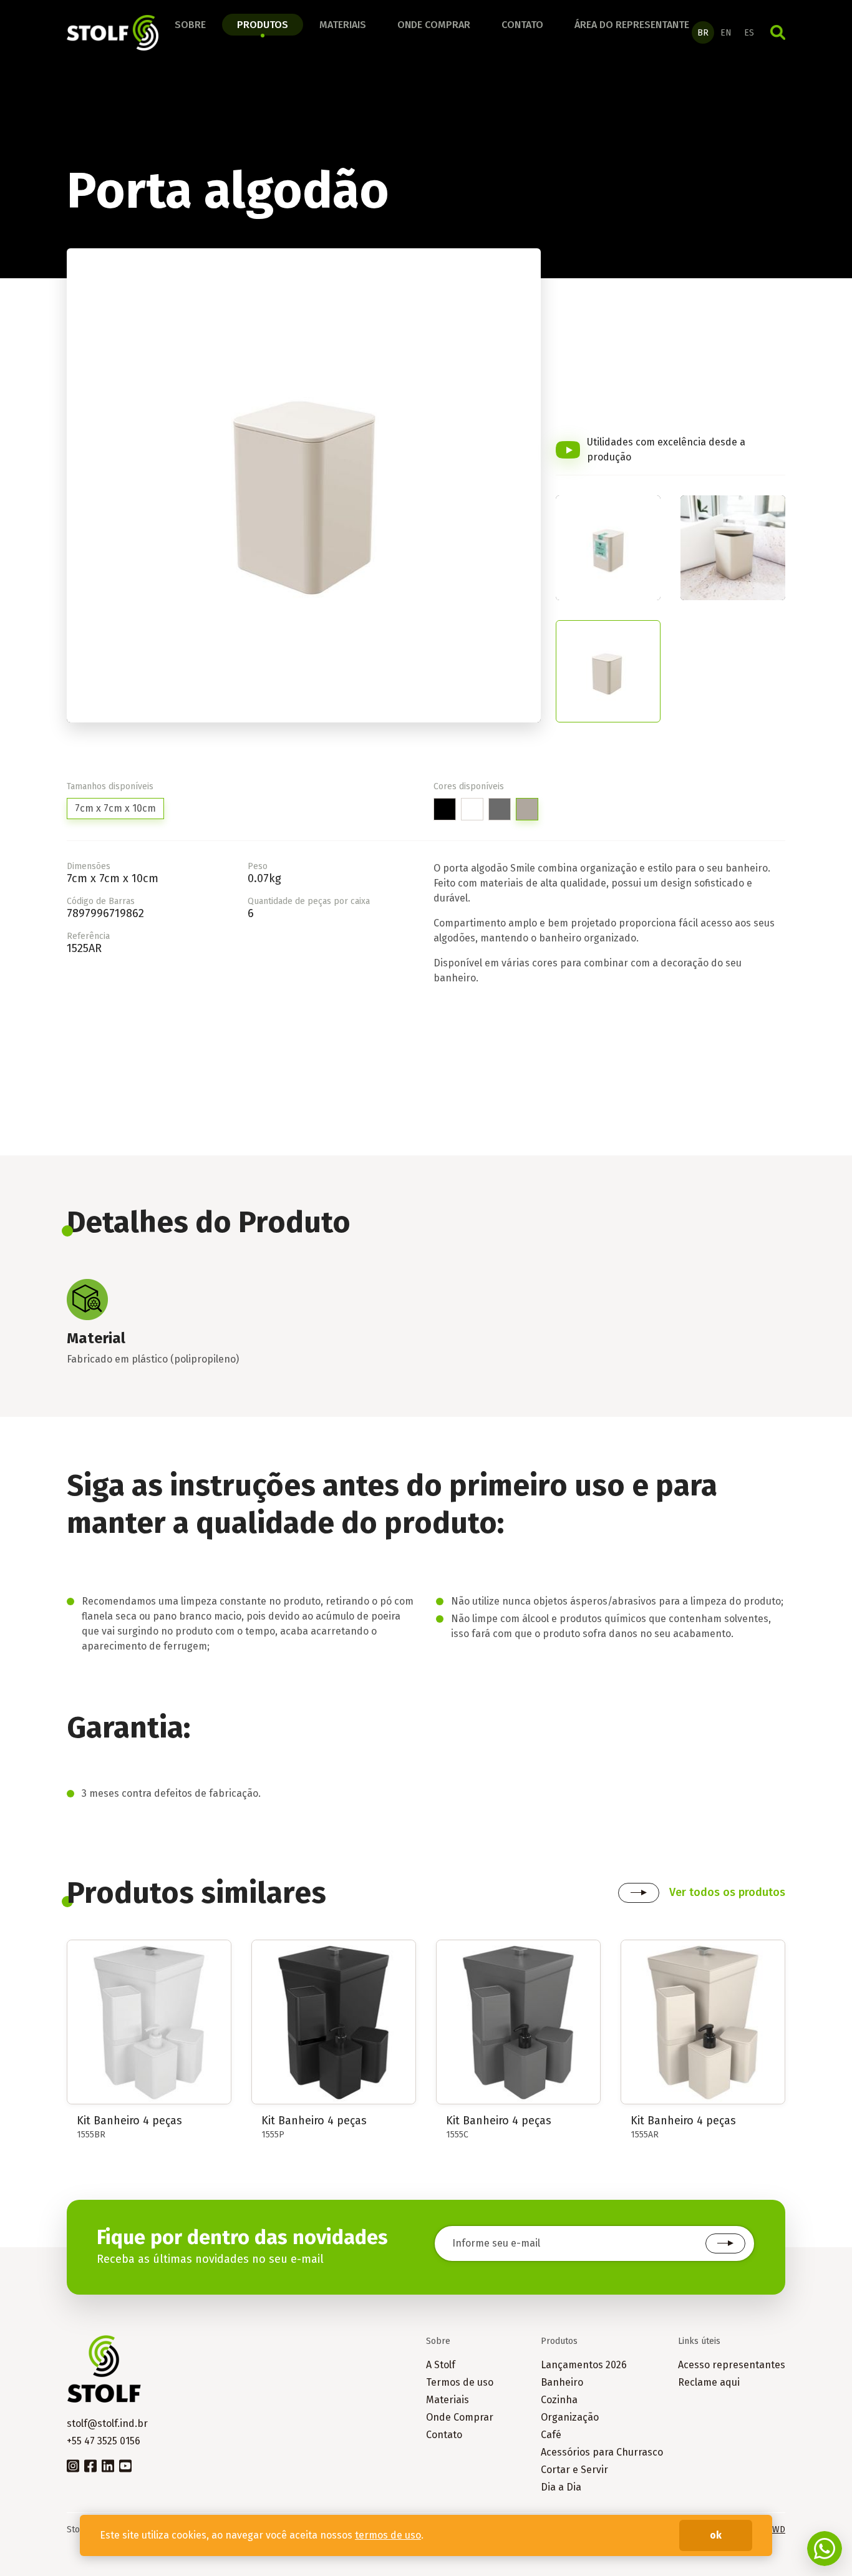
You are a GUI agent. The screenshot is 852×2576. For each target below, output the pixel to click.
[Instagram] (73, 2465)
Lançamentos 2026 (584, 2365)
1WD (777, 2530)
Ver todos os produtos (727, 1892)
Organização (570, 2417)
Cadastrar (725, 2243)
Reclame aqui (709, 2382)
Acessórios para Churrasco (602, 2452)
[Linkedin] (108, 2465)
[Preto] (445, 809)
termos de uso (388, 2535)
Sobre (190, 25)
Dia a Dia (561, 2487)
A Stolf (441, 2365)
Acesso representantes (732, 2365)
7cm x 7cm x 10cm (115, 808)
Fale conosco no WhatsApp (825, 2549)
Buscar (778, 32)
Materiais (343, 25)
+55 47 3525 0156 (104, 2441)
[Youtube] (125, 2465)
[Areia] (527, 809)
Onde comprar (434, 25)
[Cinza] (500, 809)
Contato (522, 25)
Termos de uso (460, 2382)
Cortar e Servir (574, 2470)
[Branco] (472, 809)
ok (716, 2535)
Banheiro (562, 2382)
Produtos (263, 25)
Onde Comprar (460, 2417)
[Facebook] (90, 2465)
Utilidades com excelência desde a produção (666, 450)
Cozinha (559, 2400)
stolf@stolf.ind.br (107, 2423)
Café (551, 2435)
